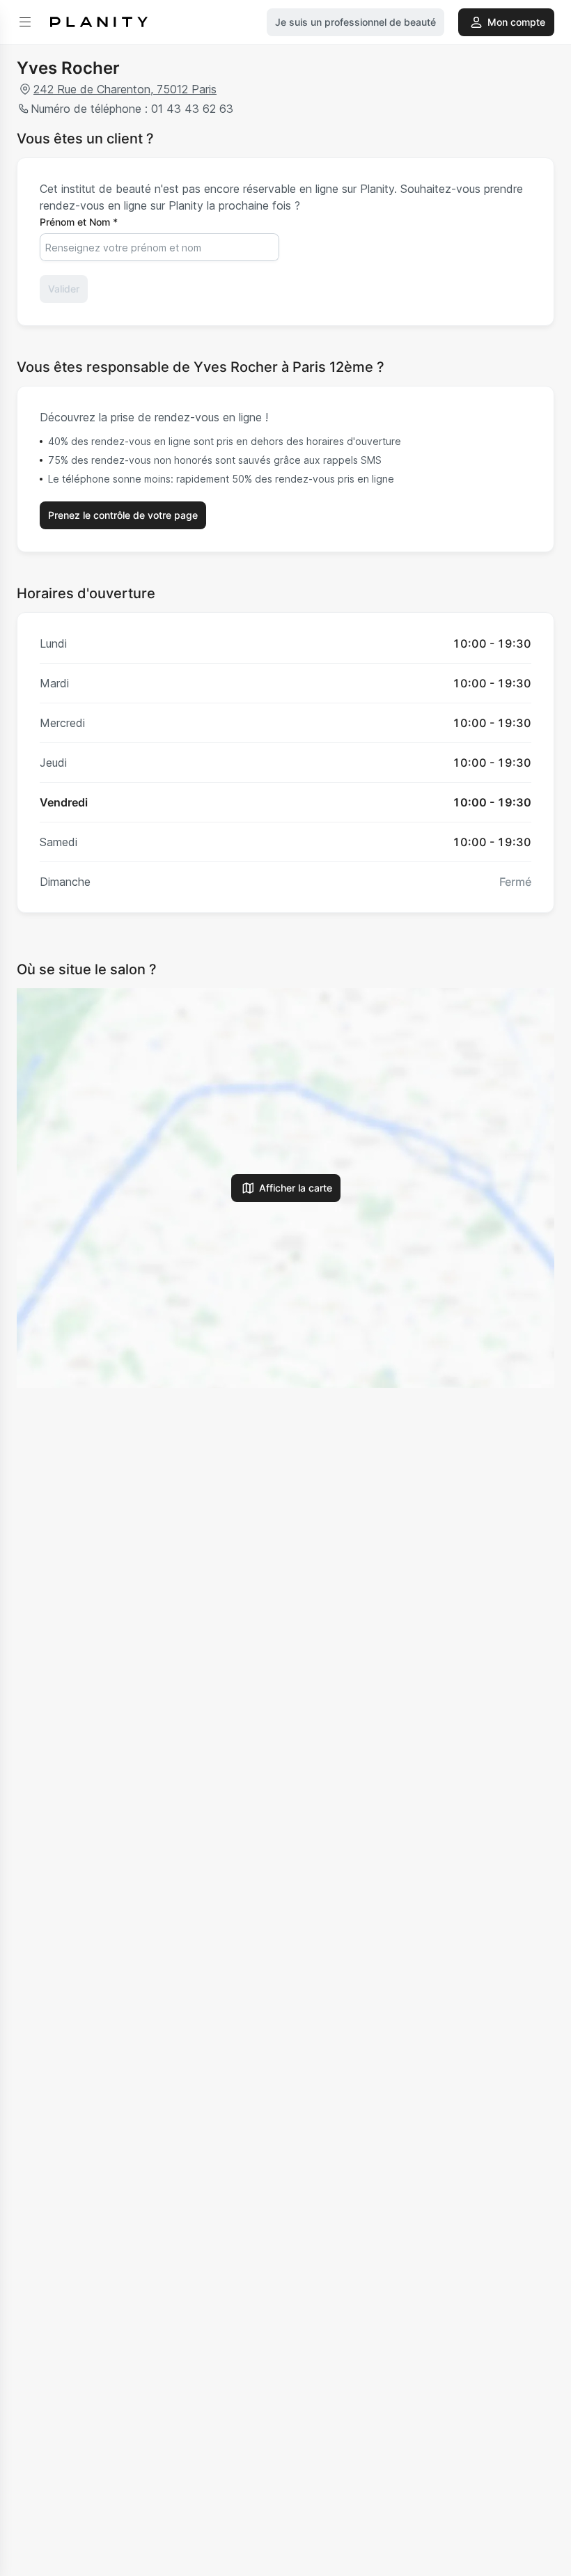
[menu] (25, 22)
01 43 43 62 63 (192, 109)
